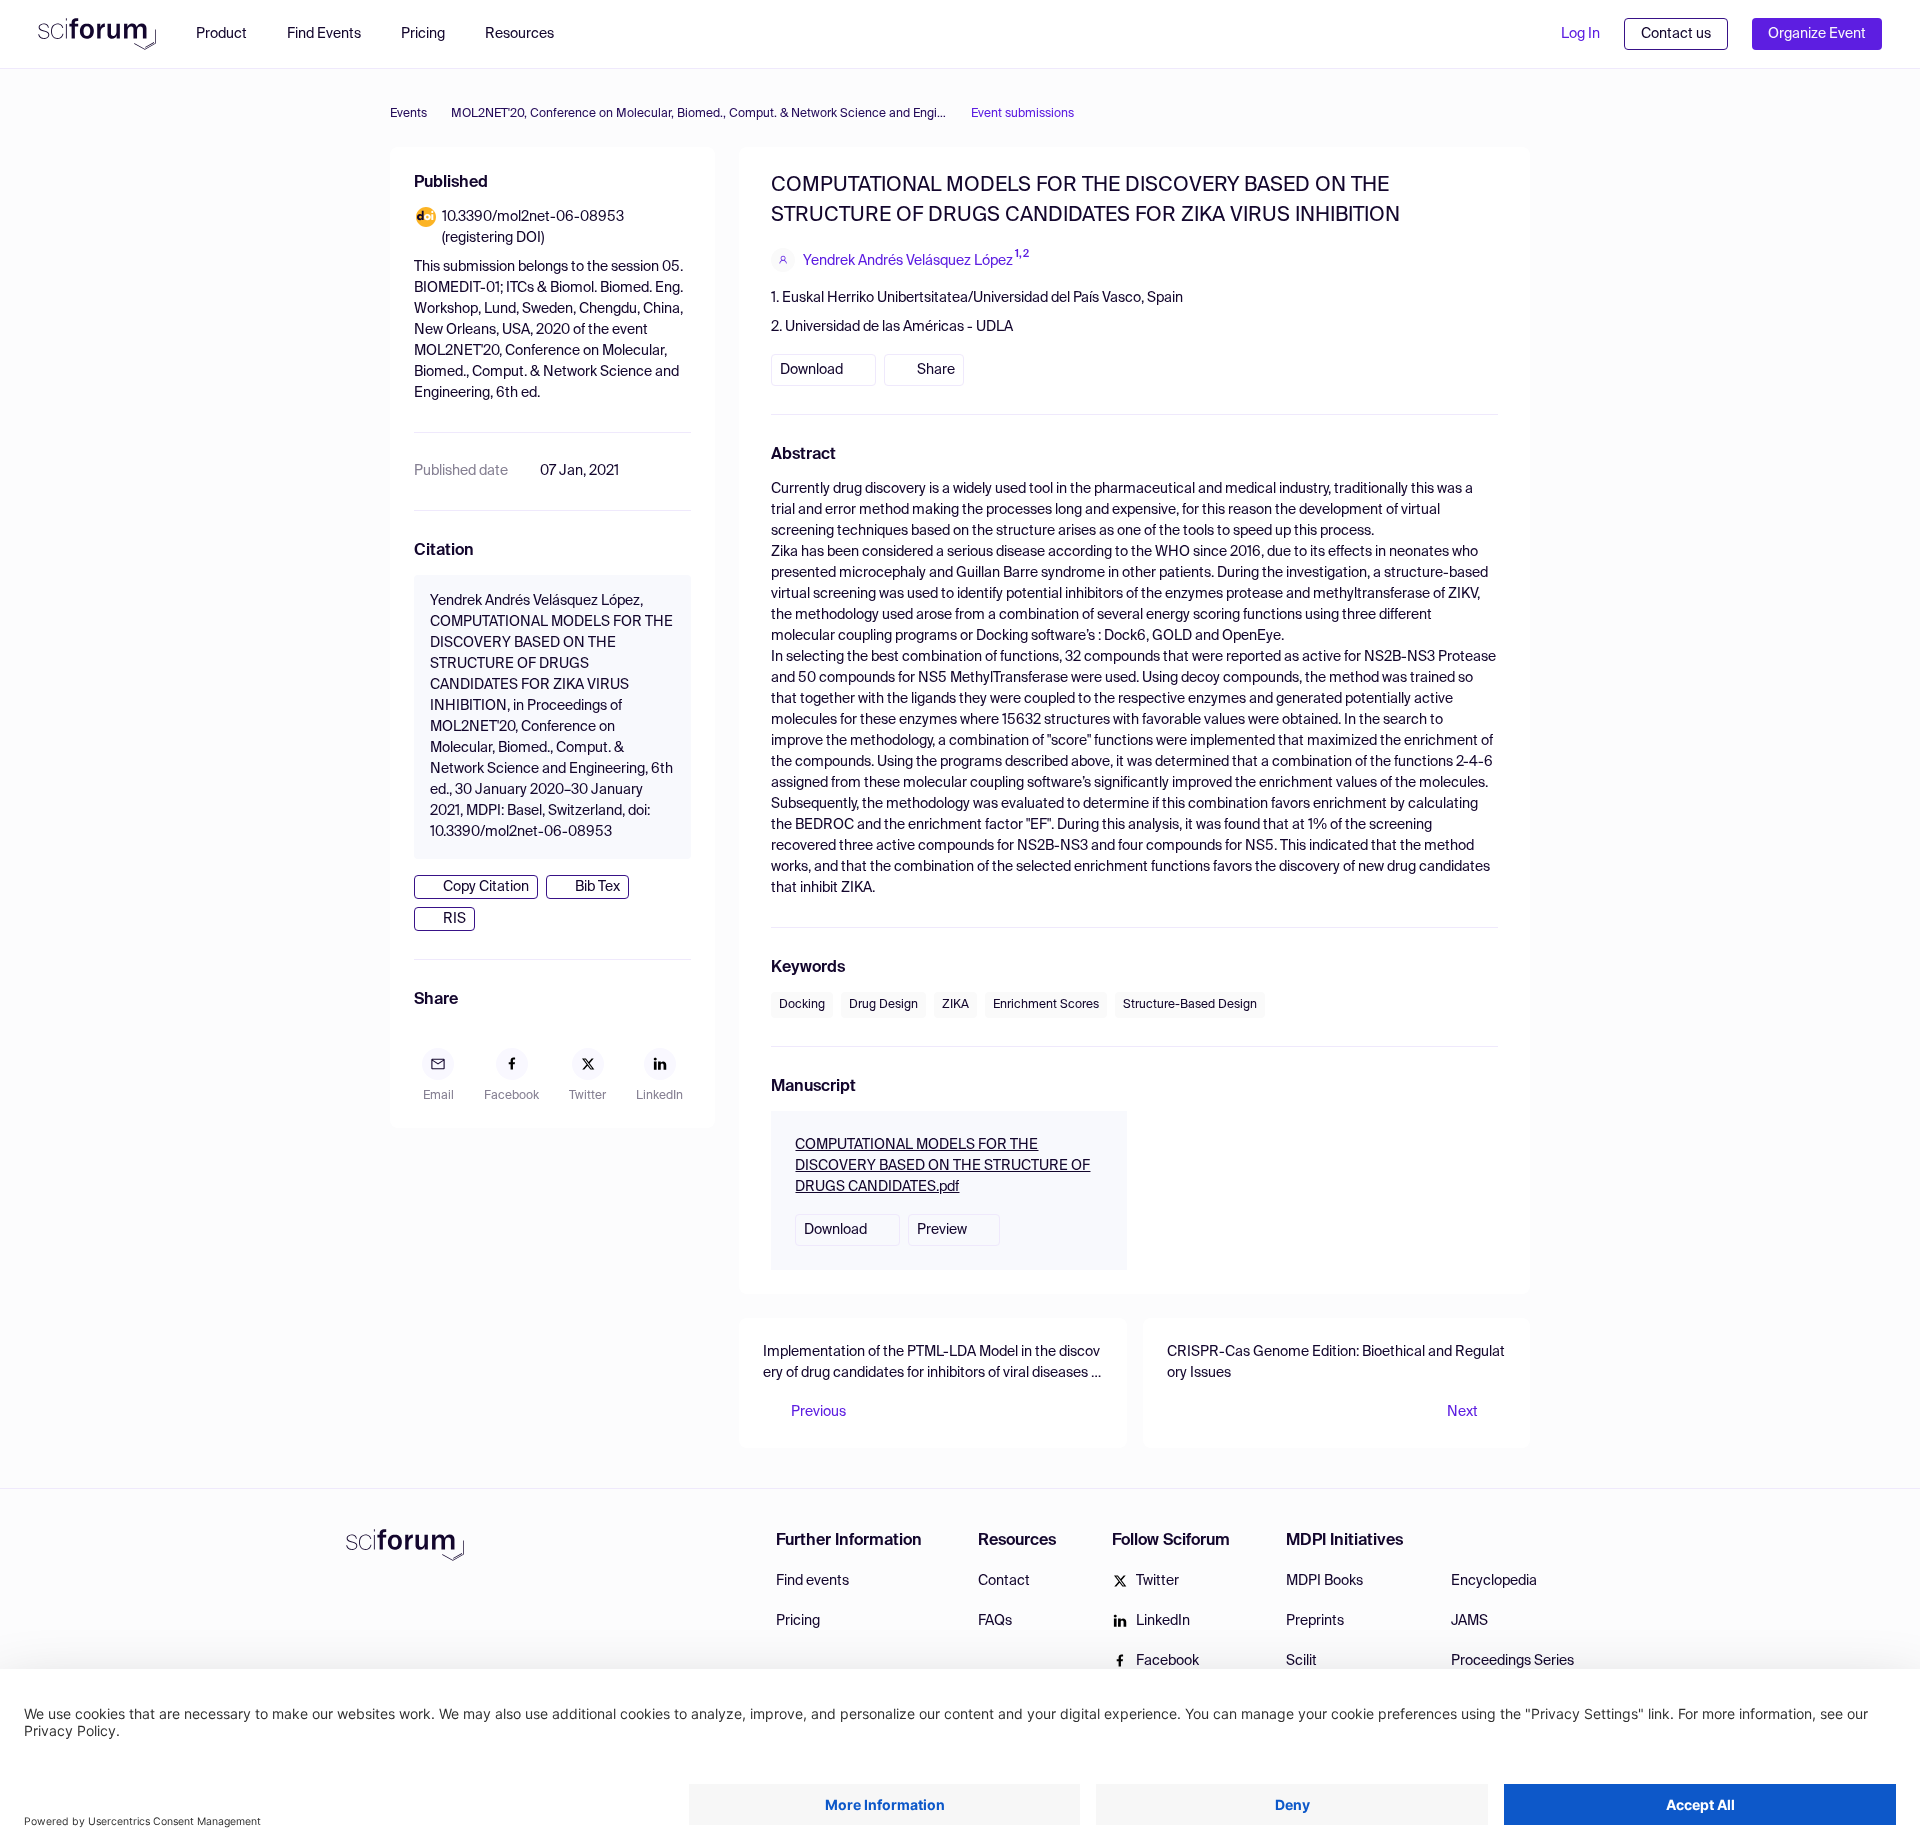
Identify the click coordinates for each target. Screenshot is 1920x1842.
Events (408, 114)
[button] (529, 34)
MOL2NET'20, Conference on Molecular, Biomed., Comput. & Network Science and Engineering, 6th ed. (699, 114)
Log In (1580, 34)
